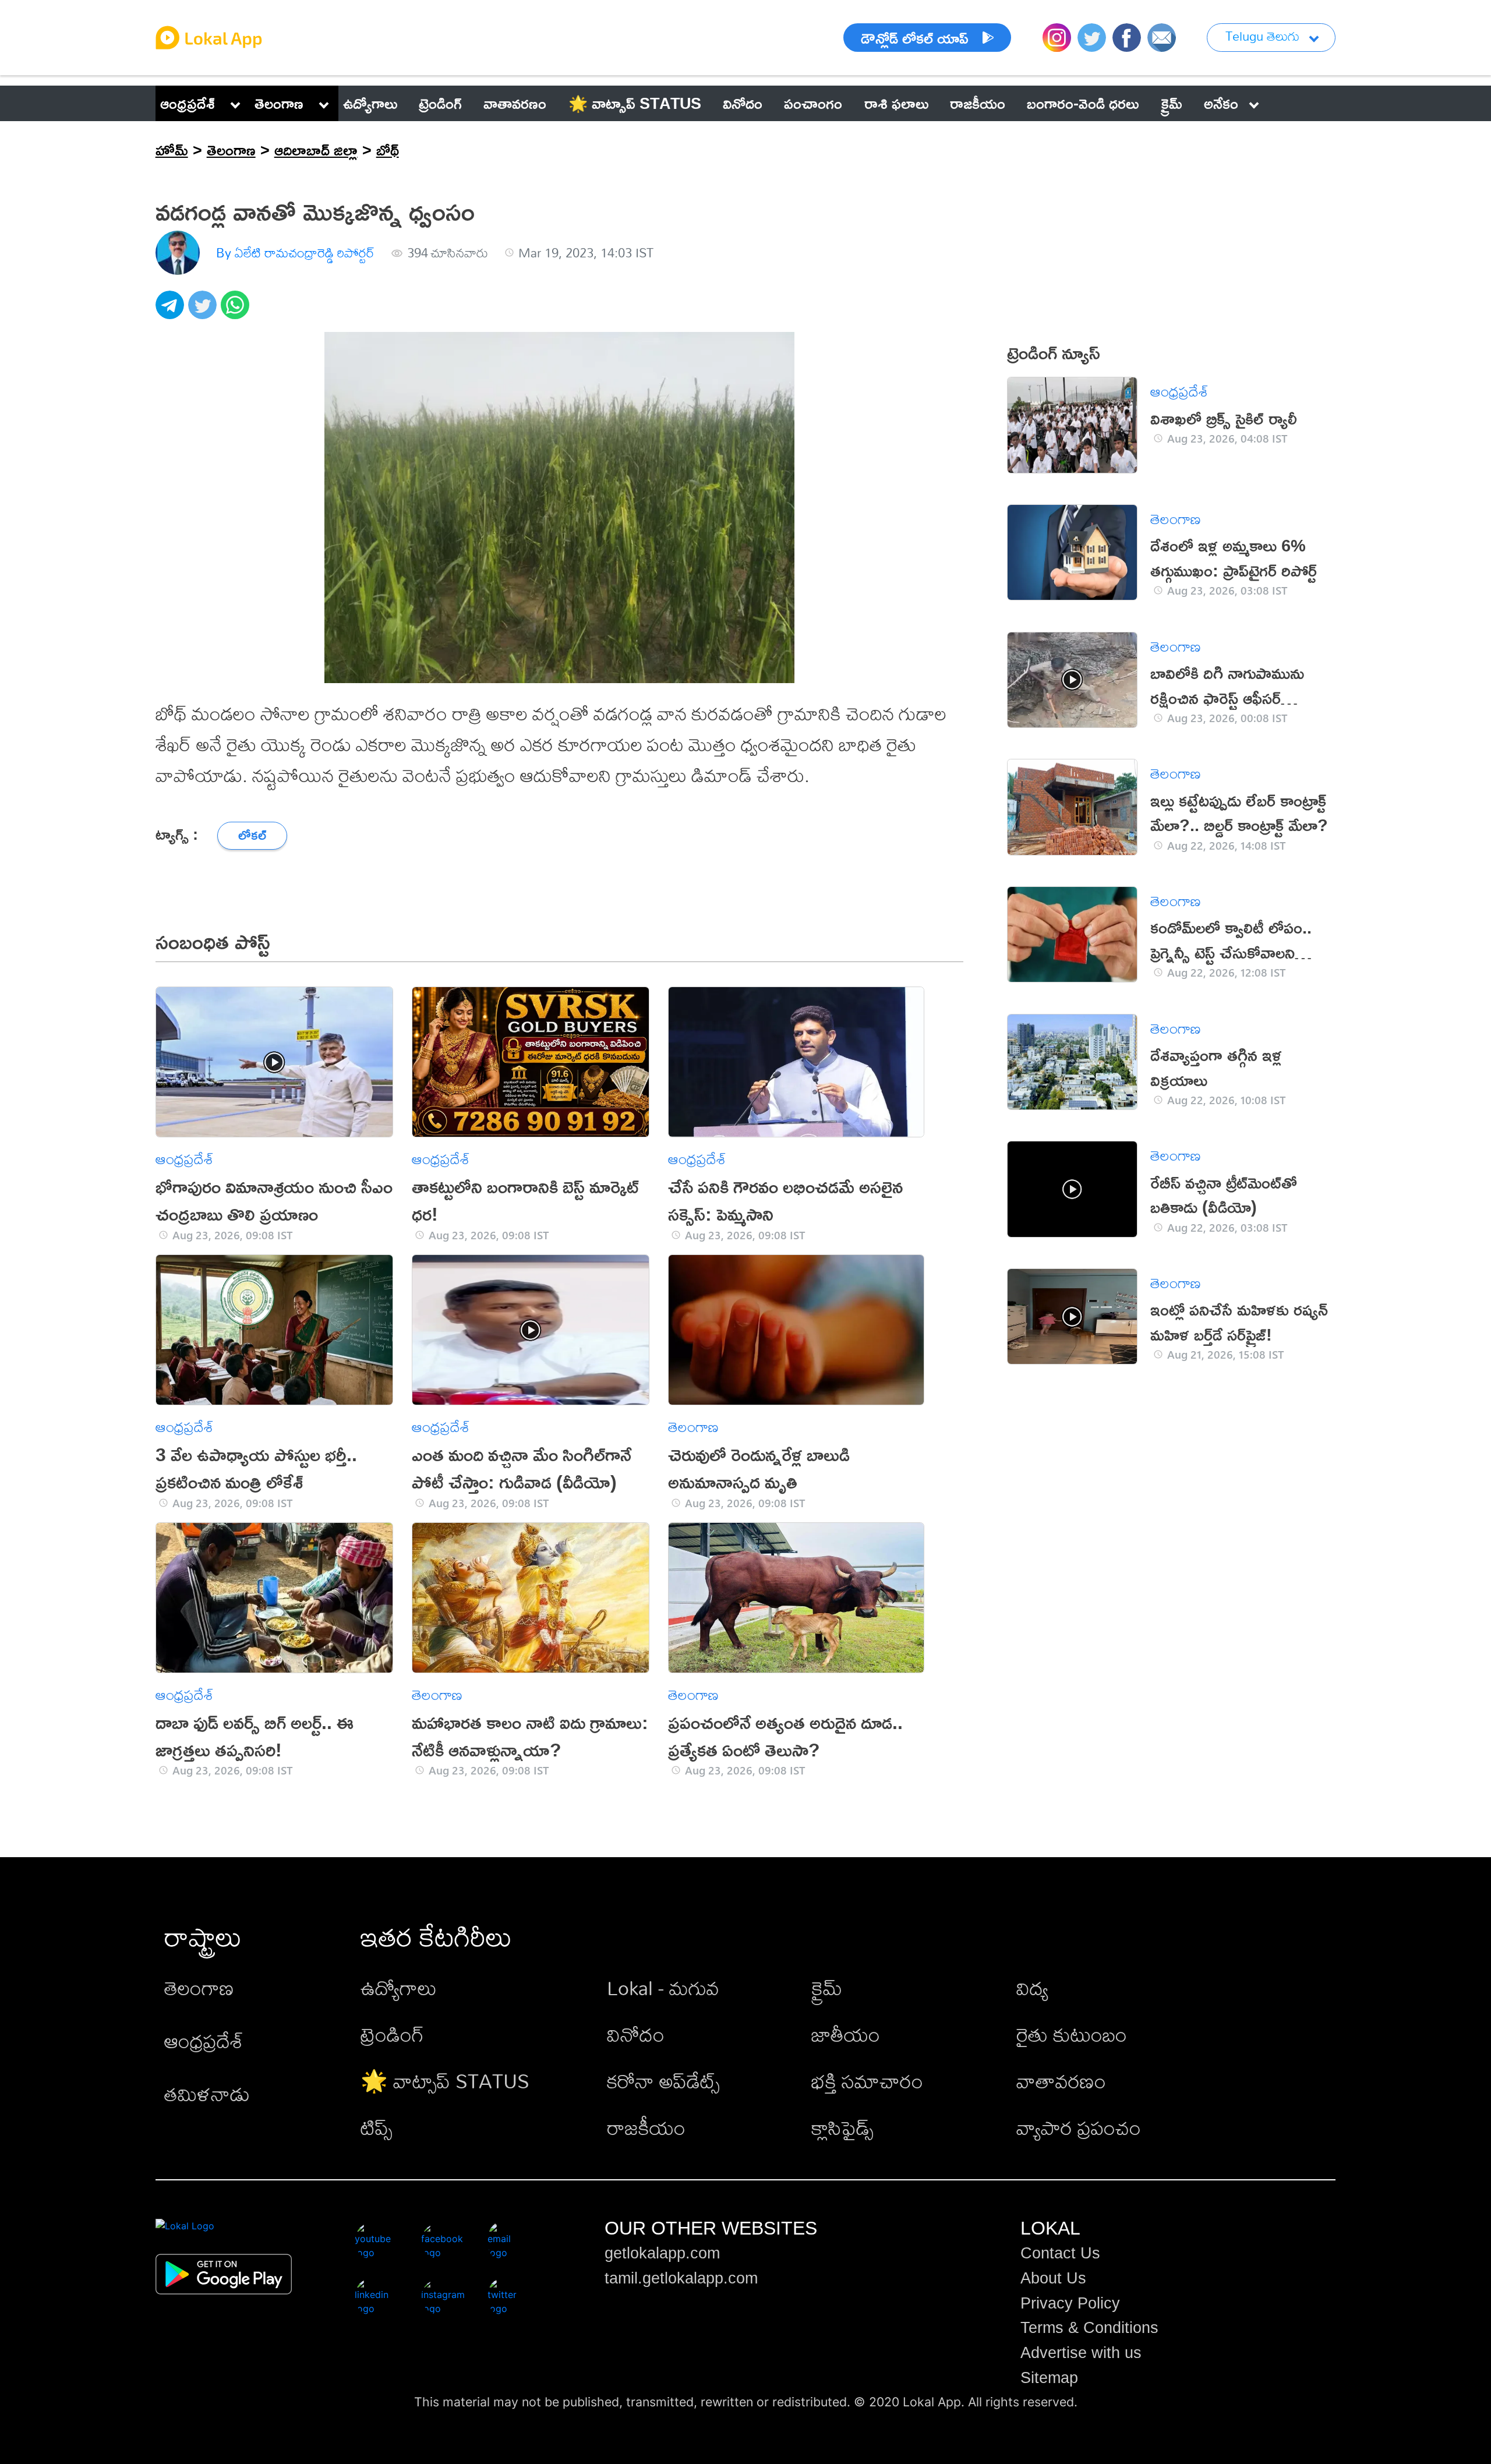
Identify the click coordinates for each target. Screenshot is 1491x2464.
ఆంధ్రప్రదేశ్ (188, 103)
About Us (1053, 2278)
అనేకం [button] (1221, 103)
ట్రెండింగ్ (392, 2035)
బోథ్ (388, 150)
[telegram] (172, 311)
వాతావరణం (1061, 2081)
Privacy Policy (1070, 2303)
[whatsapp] (237, 311)
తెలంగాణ (279, 103)
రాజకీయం (646, 2128)
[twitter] (204, 311)
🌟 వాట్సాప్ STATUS (445, 2081)
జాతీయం (846, 2035)
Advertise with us (1081, 2353)
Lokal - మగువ (663, 1988)
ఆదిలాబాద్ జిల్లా (316, 150)
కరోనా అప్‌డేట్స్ (663, 2081)
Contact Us (1060, 2253)
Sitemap (1049, 2378)
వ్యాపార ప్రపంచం (1079, 2128)
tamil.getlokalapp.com (681, 2278)
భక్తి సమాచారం (867, 2081)
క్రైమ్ (827, 1988)
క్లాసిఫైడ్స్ (842, 2128)
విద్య (1032, 1988)
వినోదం (636, 2035)
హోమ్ (172, 150)
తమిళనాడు (207, 2094)
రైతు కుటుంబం (1072, 2035)
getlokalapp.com (662, 2253)
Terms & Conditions (1089, 2328)
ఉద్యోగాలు (399, 1988)
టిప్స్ (377, 2128)
